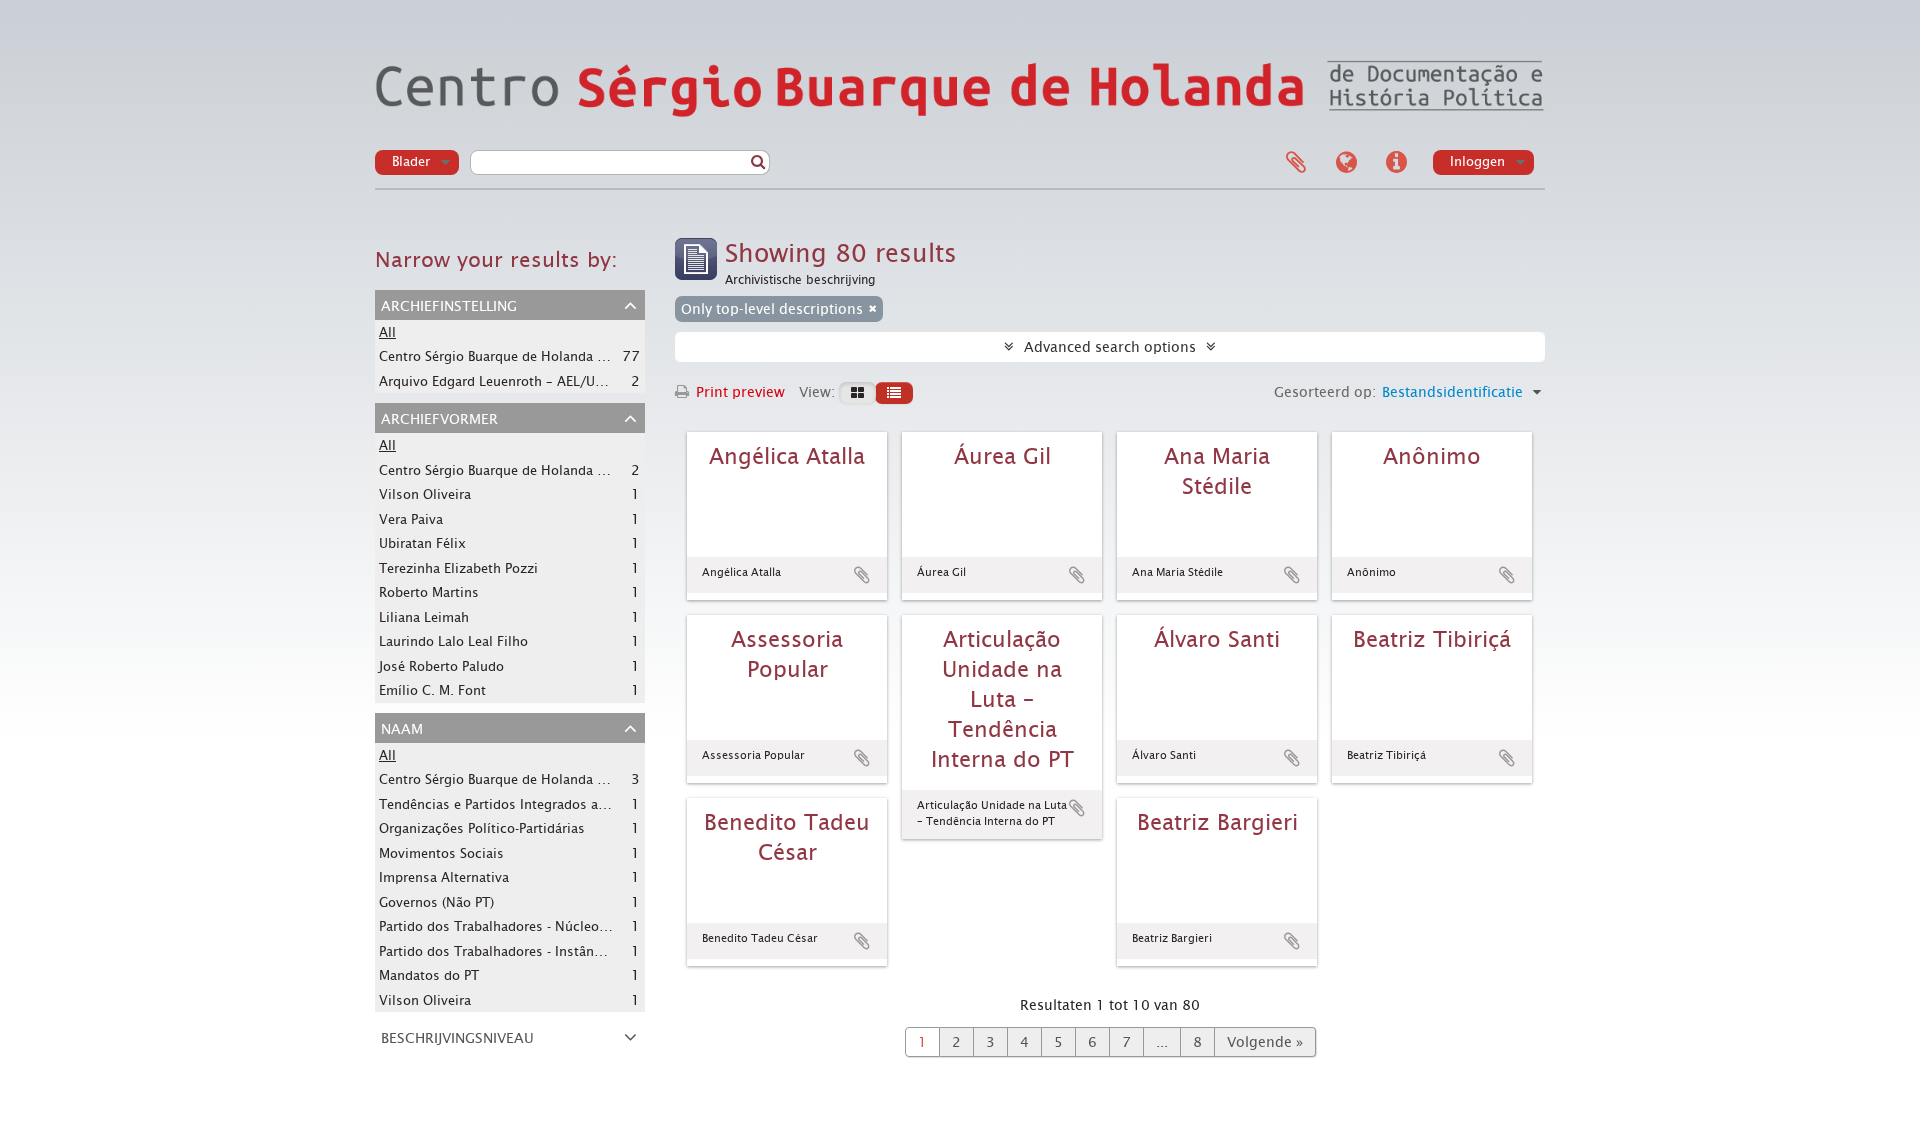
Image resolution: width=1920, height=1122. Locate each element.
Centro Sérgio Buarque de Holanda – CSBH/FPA (524, 356)
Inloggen (1477, 161)
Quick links (1396, 163)
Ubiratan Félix (422, 543)
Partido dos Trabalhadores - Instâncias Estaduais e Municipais (572, 951)
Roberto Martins (429, 592)
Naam (402, 727)
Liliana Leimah (424, 617)
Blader (411, 161)
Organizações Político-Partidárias (482, 828)
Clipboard (1296, 163)
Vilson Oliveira (425, 494)
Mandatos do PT (429, 975)
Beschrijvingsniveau (457, 1036)
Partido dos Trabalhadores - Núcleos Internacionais (539, 926)
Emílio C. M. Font (432, 690)
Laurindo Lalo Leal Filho (453, 641)
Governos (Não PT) (436, 902)
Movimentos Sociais (441, 853)
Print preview (738, 392)
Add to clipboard (862, 575)
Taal (1346, 163)
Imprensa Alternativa (444, 877)
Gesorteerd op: (1325, 392)
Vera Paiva (411, 519)
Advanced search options (1110, 347)
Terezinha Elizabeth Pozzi (458, 568)
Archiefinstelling (449, 304)
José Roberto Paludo (441, 666)
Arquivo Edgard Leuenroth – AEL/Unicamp (510, 381)
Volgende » (1265, 1042)
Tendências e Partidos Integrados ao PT (502, 804)
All (387, 332)
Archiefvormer (439, 417)
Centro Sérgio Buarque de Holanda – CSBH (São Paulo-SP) (555, 470)
